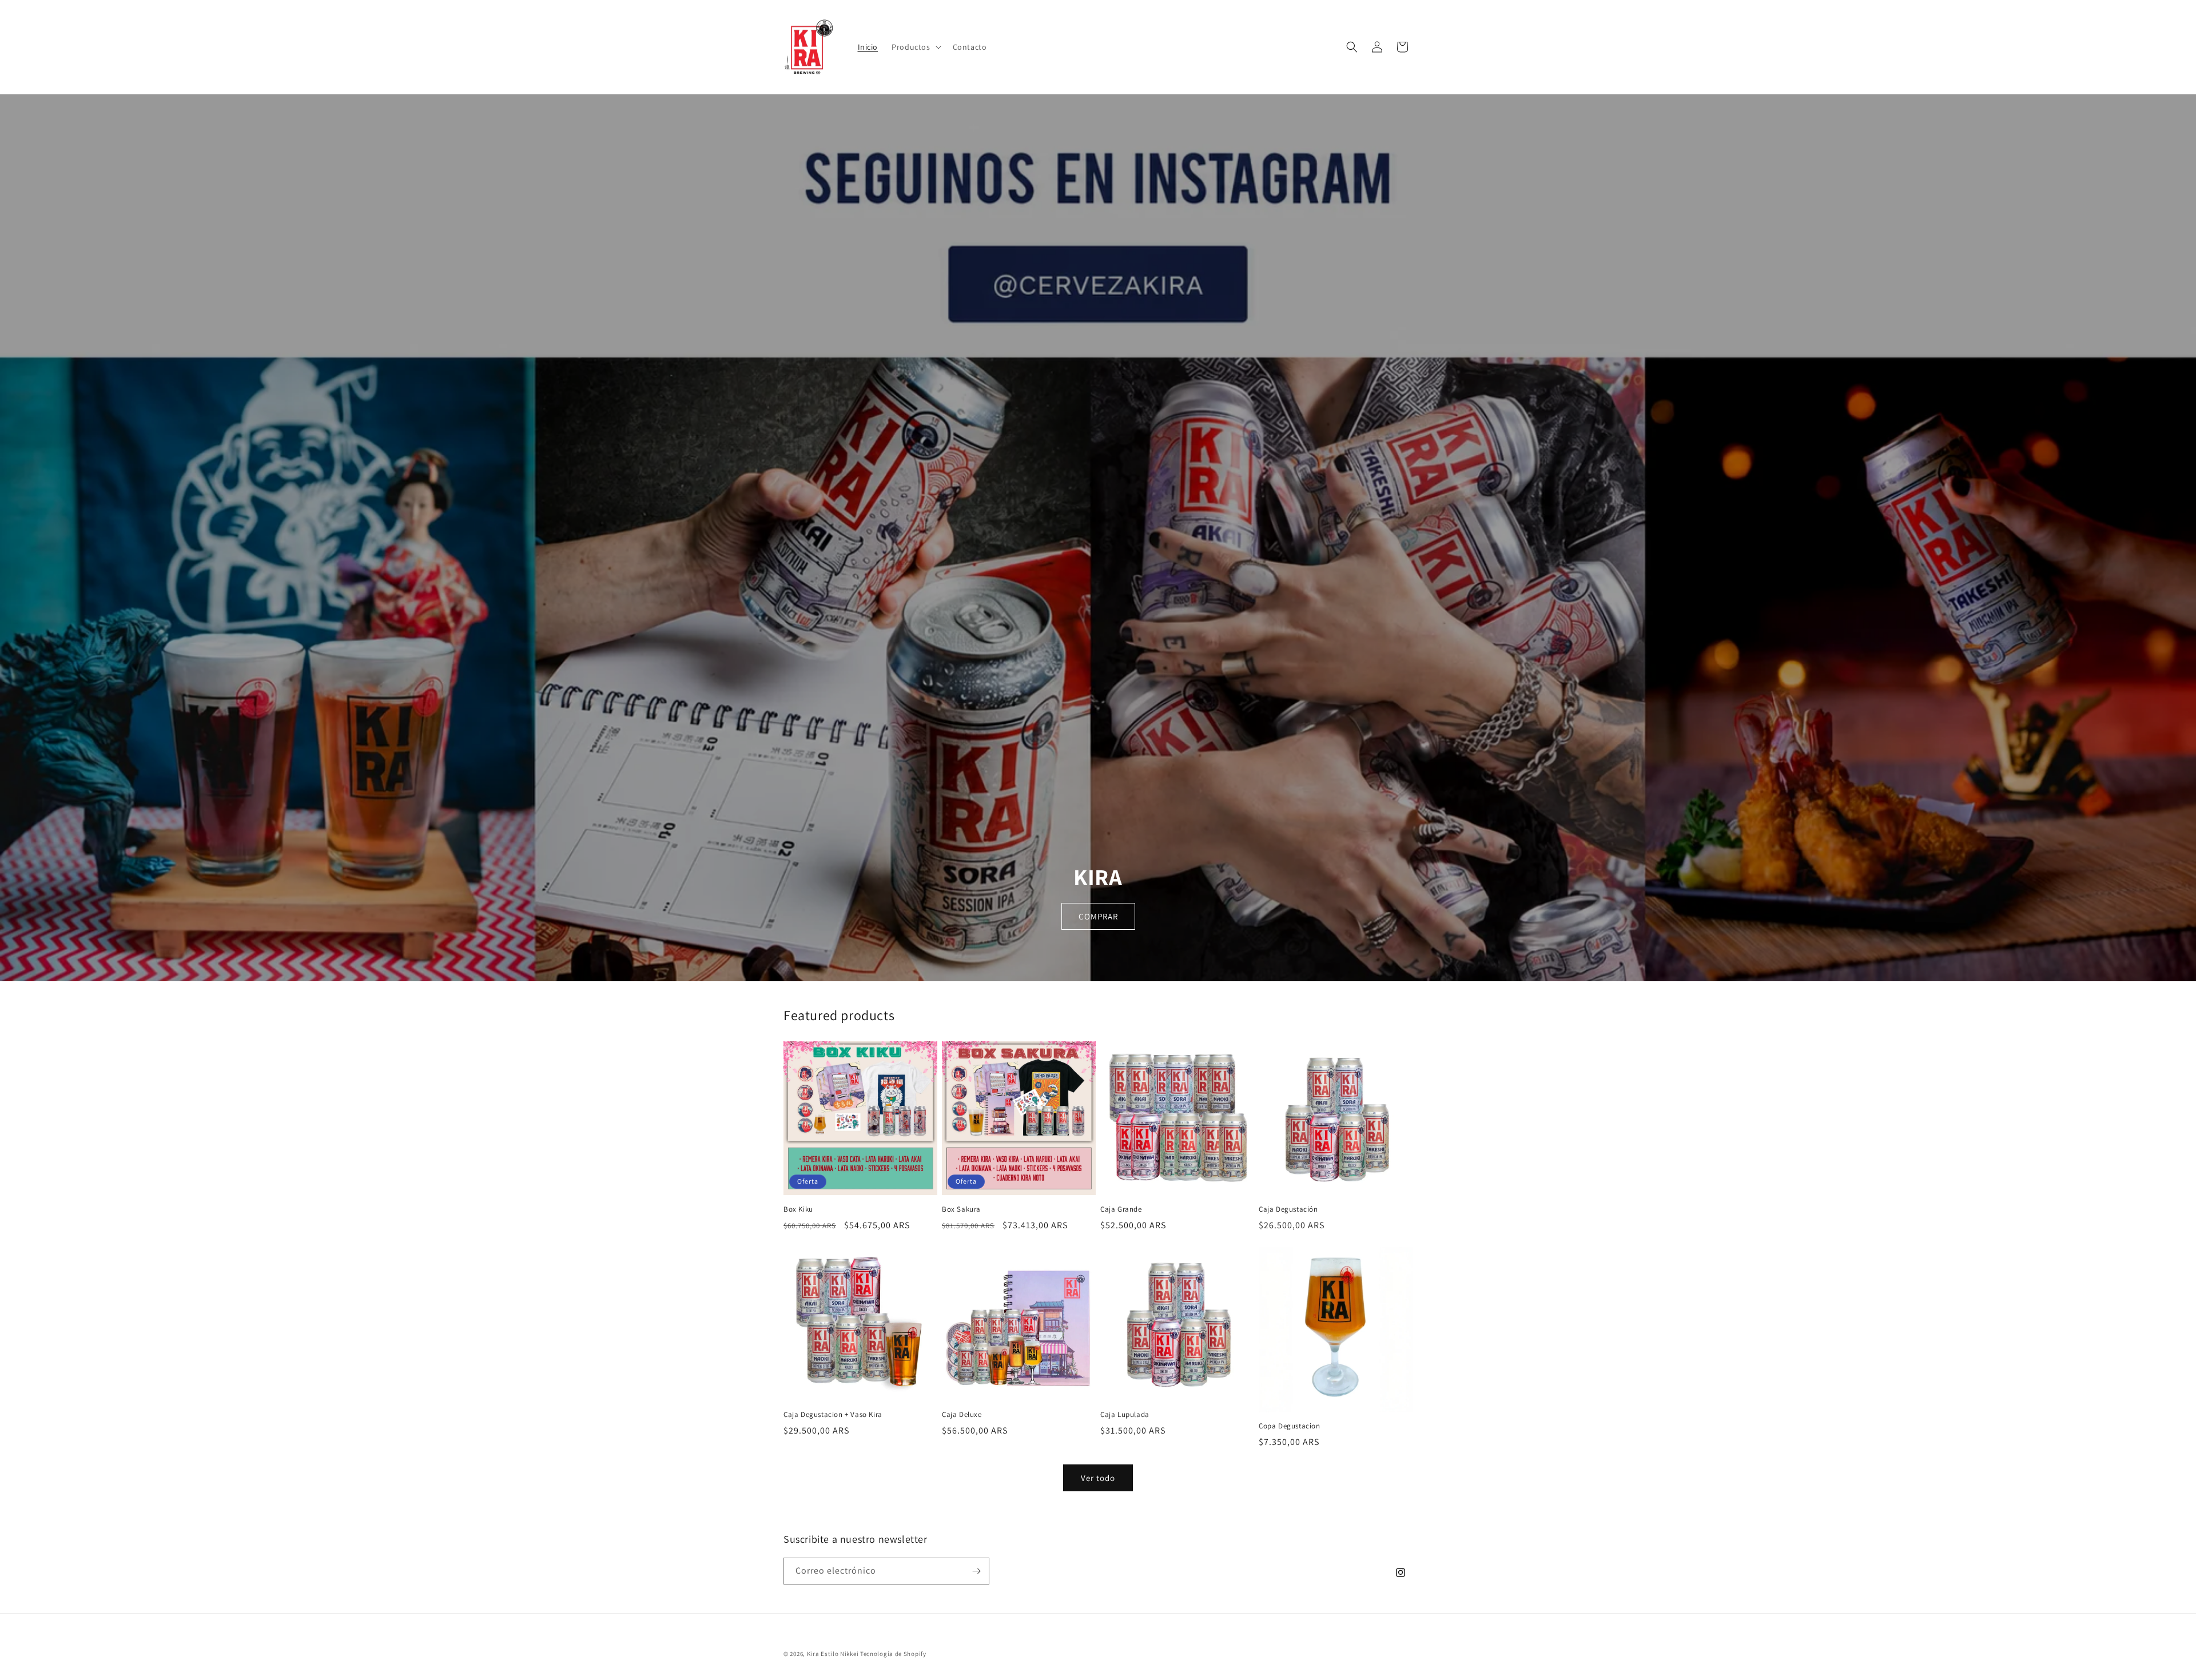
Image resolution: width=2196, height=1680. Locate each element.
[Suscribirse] (976, 1571)
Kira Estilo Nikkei (833, 1654)
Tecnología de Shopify (893, 1654)
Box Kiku (798, 1209)
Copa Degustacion (1290, 1426)
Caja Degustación (1288, 1209)
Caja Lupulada (1125, 1415)
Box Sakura (961, 1209)
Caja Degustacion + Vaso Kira (833, 1415)
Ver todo (1098, 1478)
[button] (915, 47)
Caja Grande (1121, 1209)
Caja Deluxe (962, 1415)
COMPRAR (1098, 916)
